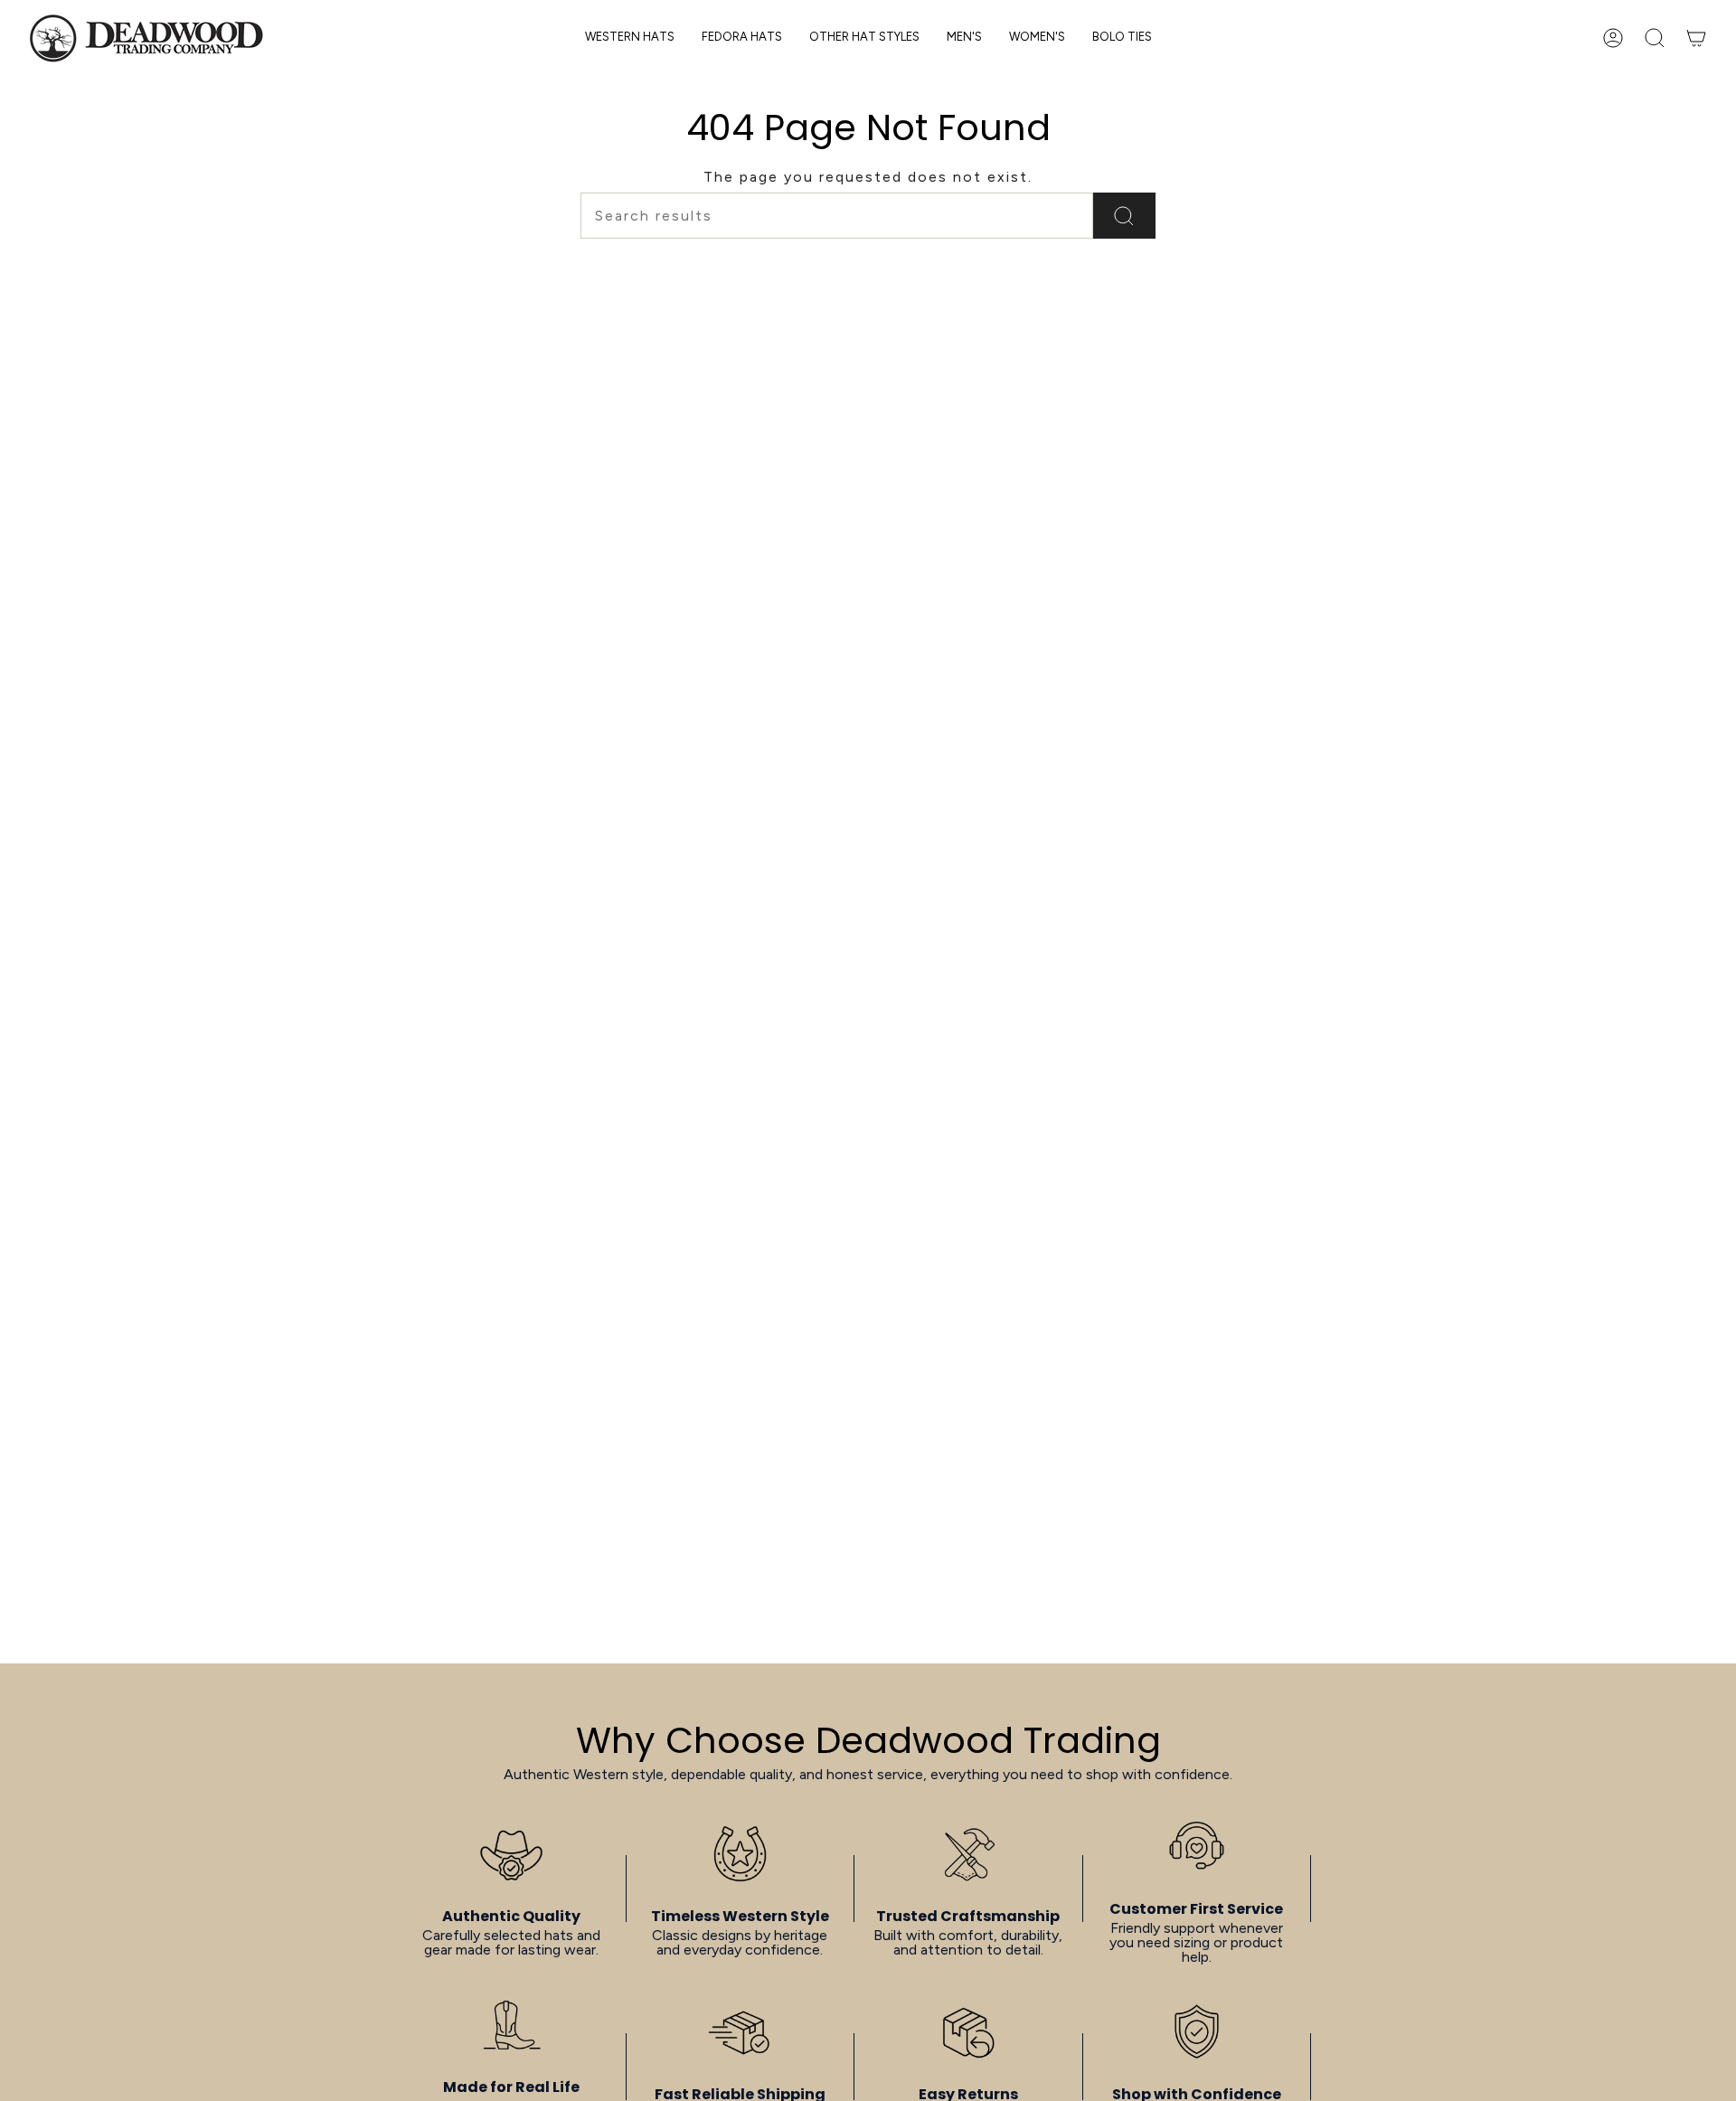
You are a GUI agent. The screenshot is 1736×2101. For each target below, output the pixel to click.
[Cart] (1696, 38)
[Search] (1124, 216)
